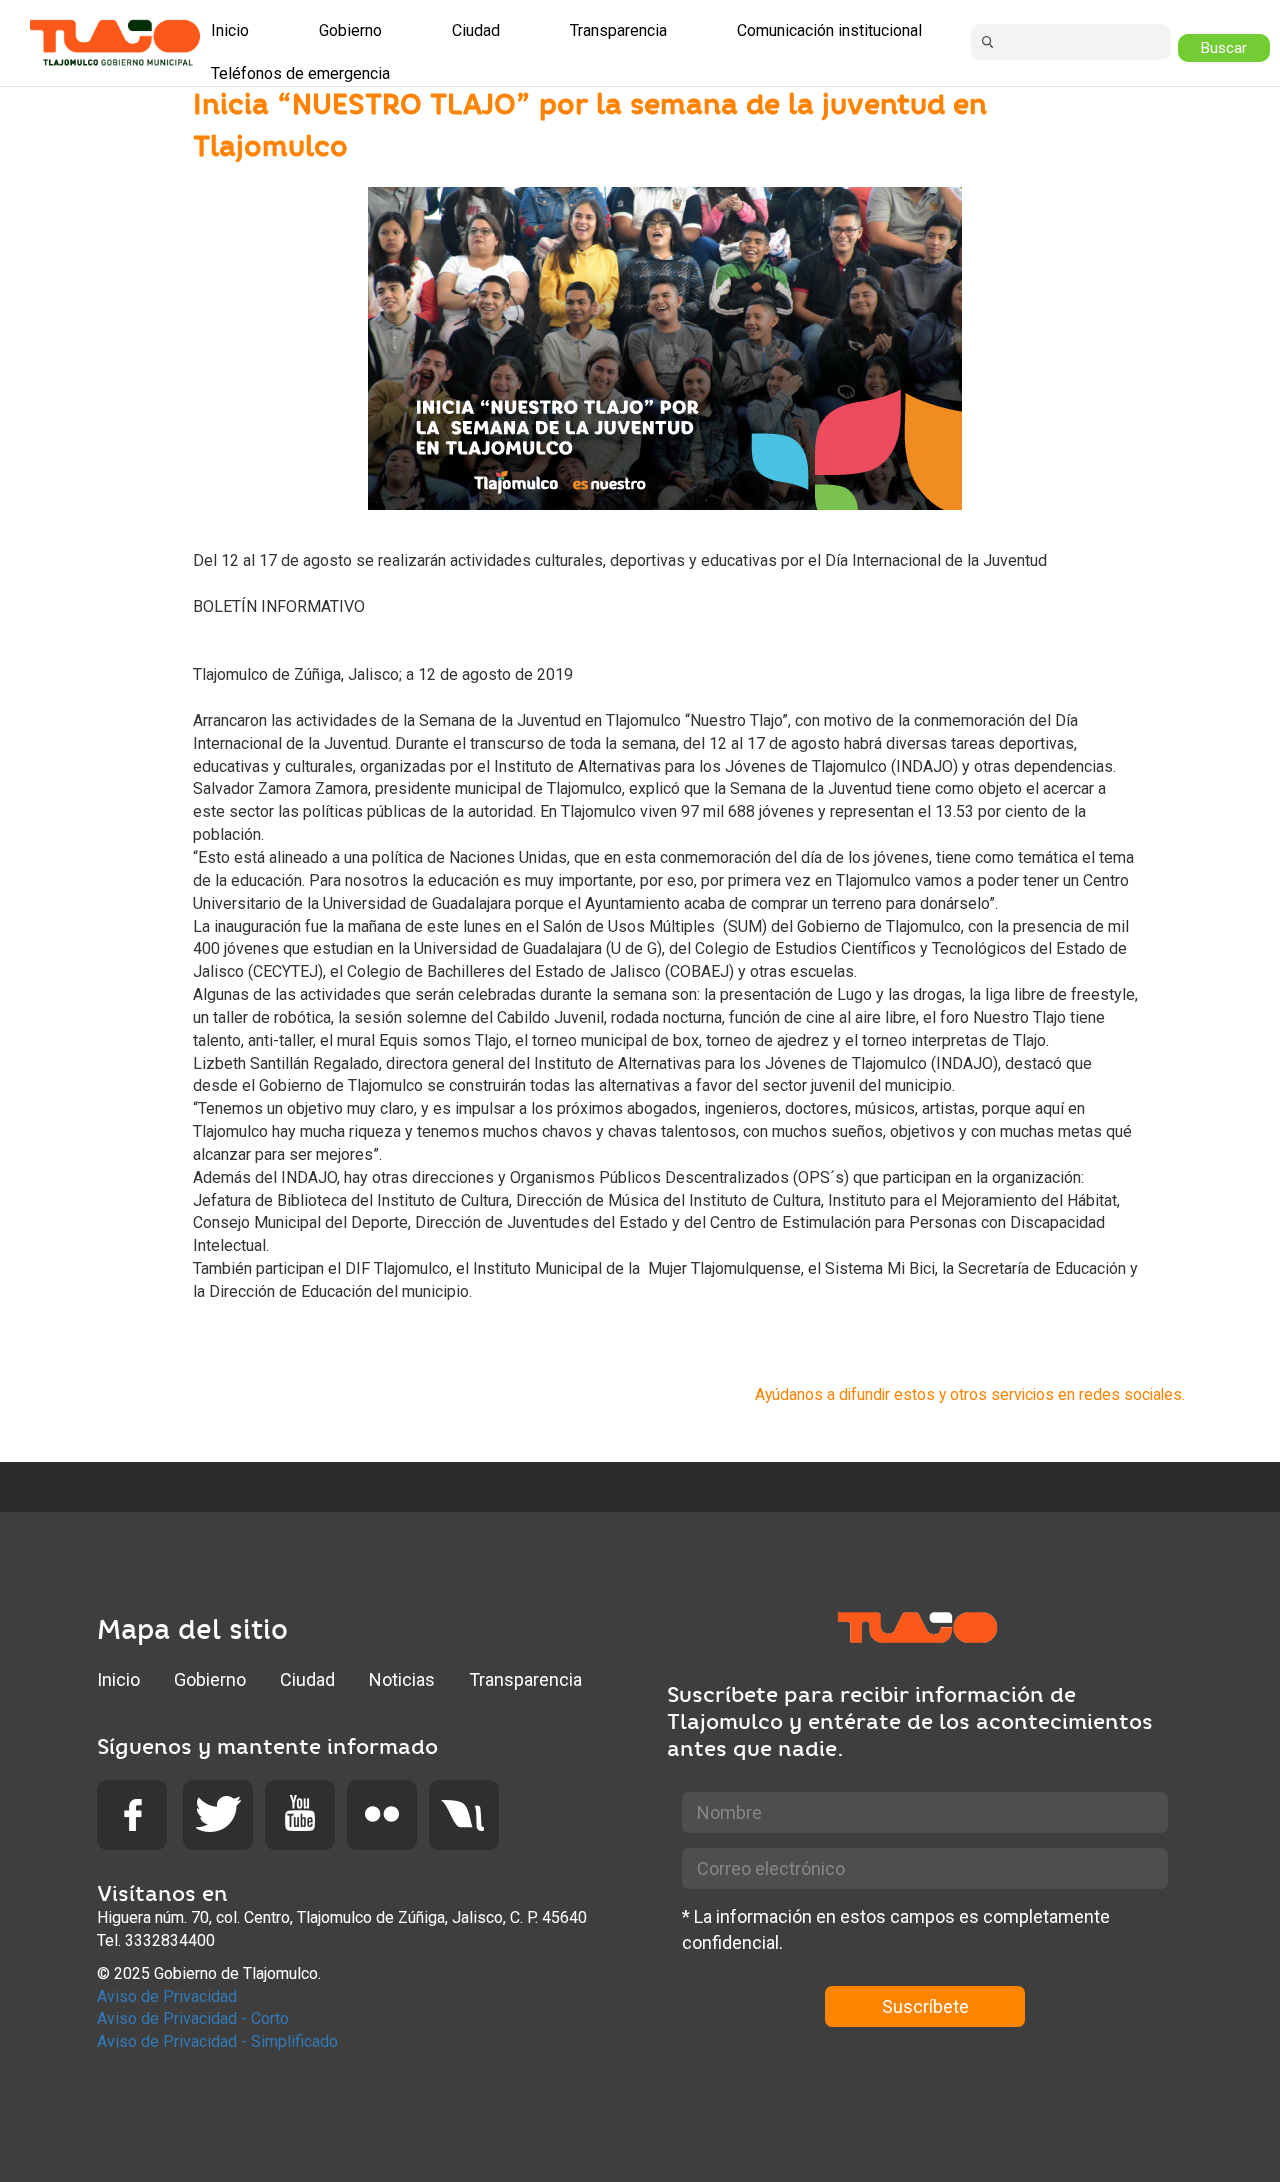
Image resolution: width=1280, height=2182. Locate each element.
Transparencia (525, 1679)
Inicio (118, 1679)
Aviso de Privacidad (167, 1996)
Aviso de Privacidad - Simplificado (217, 2041)
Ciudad (307, 1679)
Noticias (402, 1679)
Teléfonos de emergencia (300, 73)
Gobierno (210, 1679)
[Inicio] (115, 42)
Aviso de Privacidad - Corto (193, 2018)
